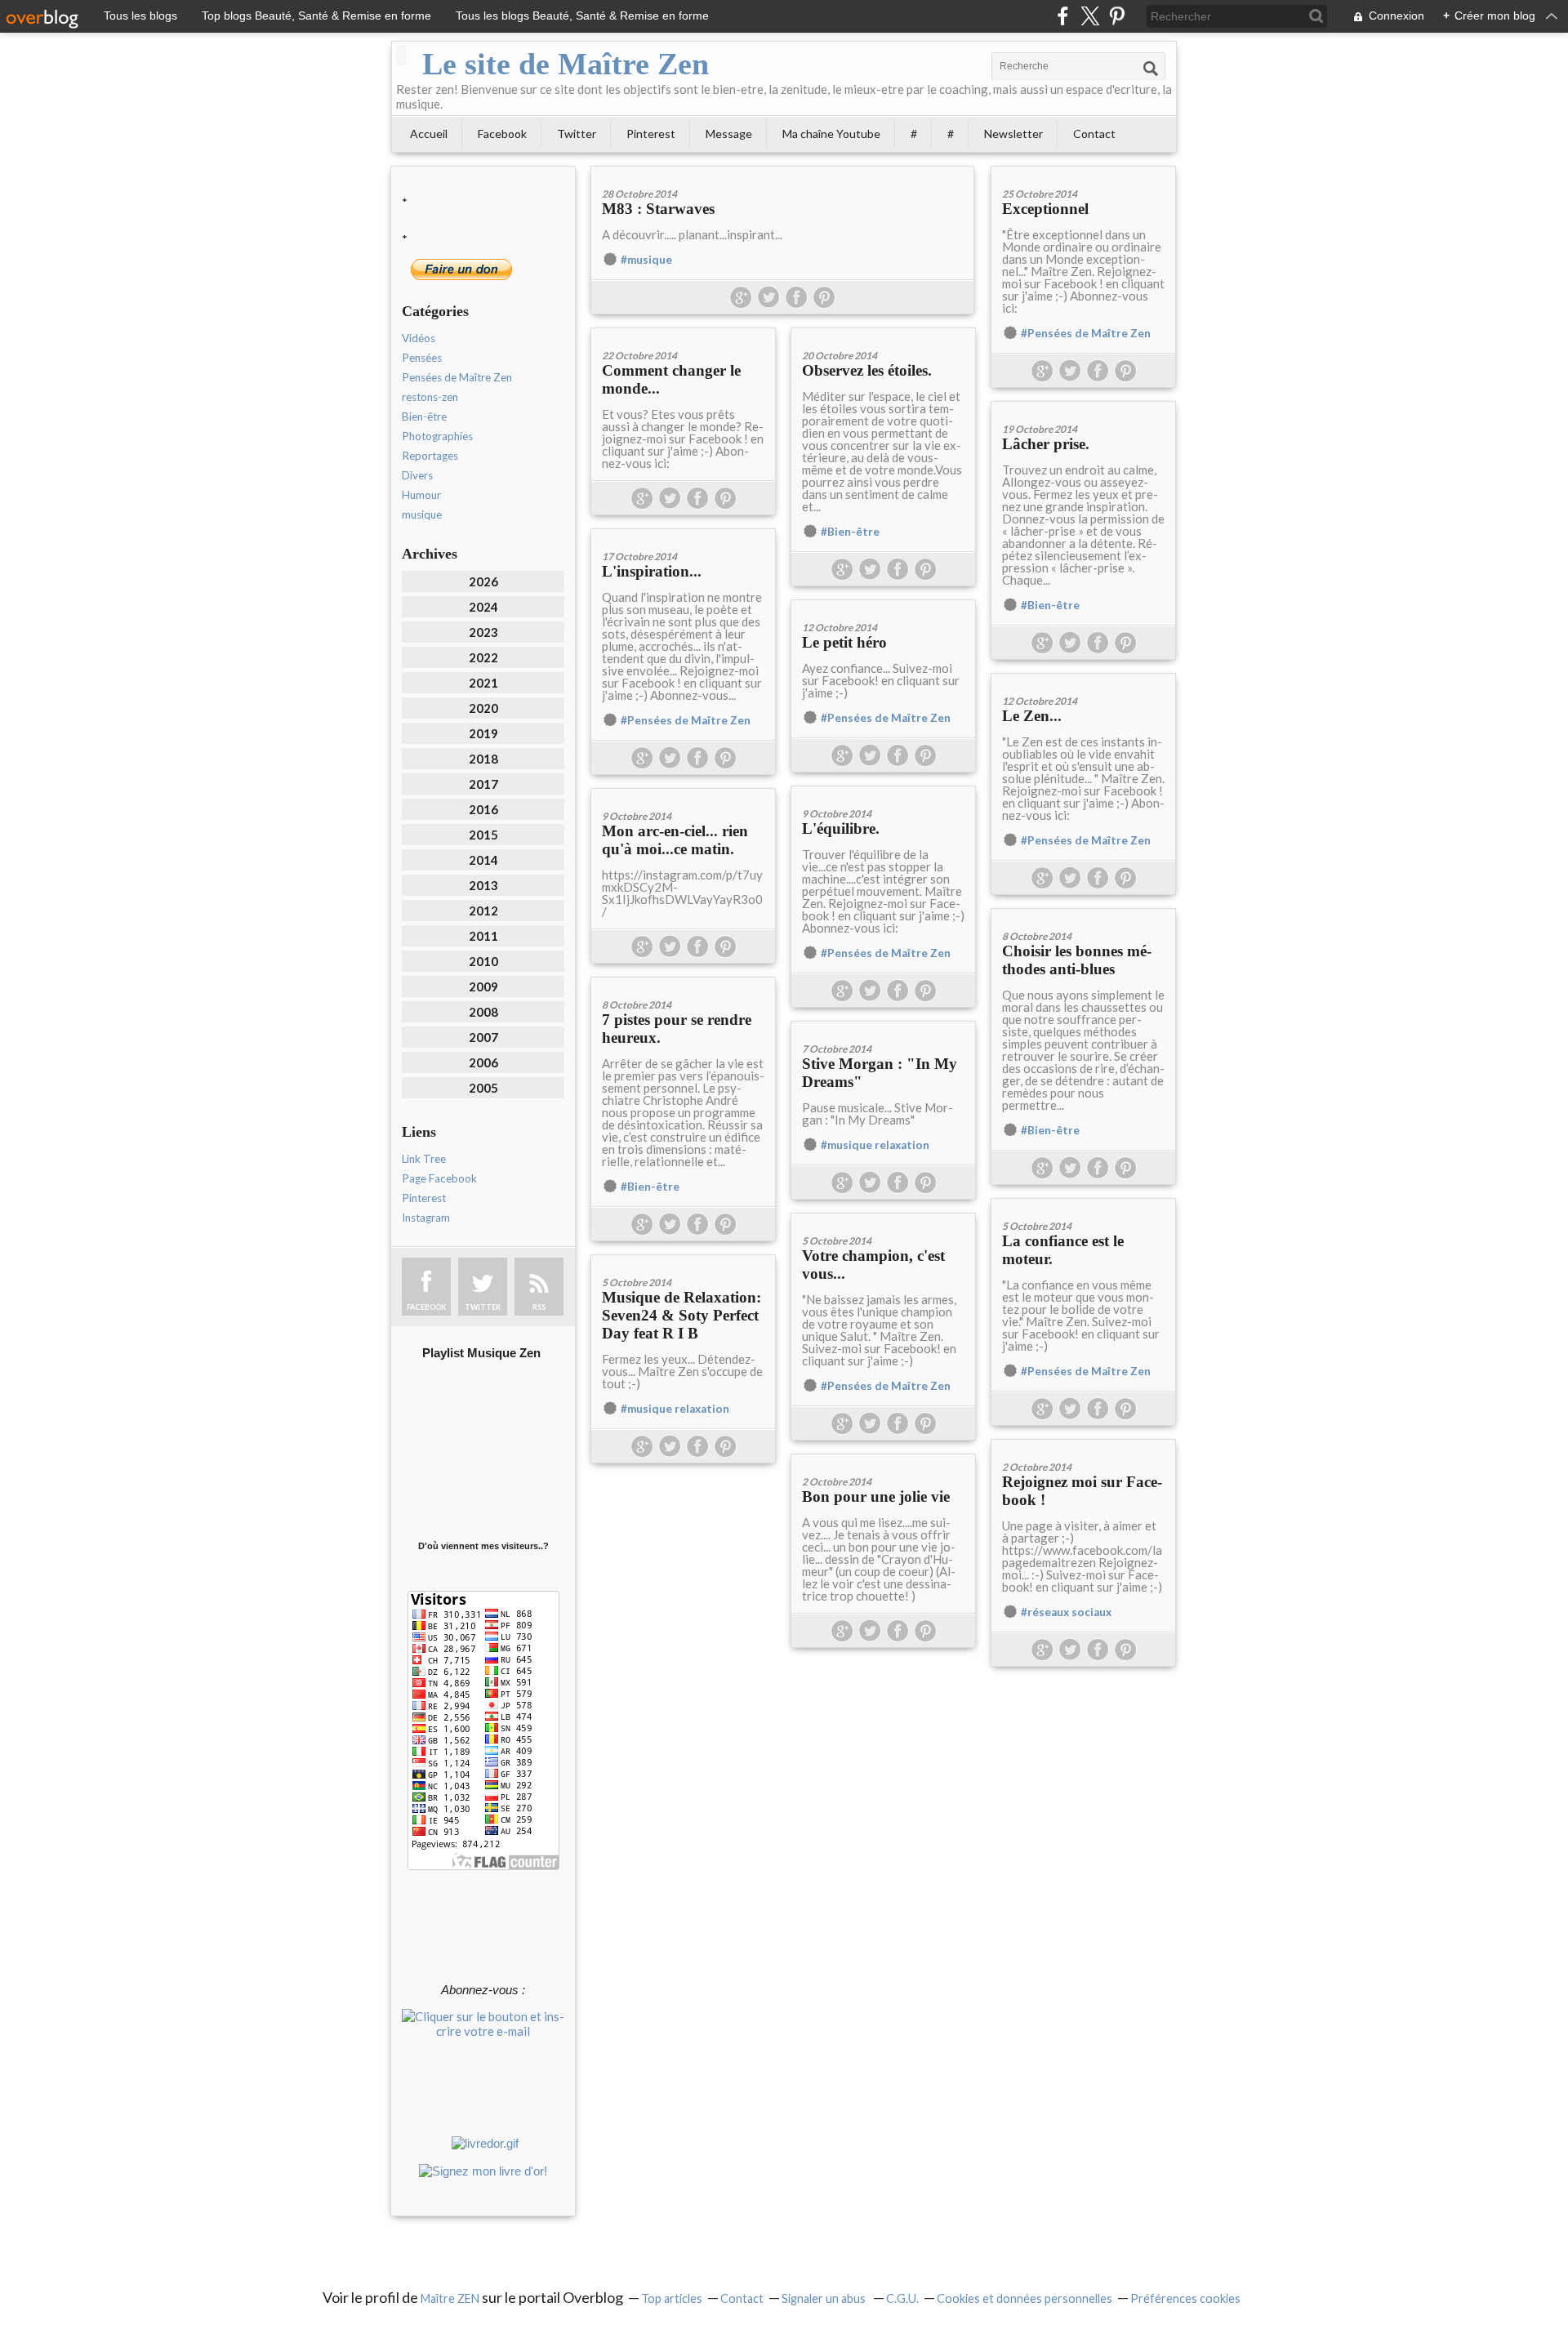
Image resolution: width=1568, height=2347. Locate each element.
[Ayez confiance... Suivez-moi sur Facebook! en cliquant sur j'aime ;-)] (883, 606)
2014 (483, 860)
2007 (483, 1037)
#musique (646, 260)
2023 (483, 632)
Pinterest (651, 134)
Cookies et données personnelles (1025, 2298)
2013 (483, 885)
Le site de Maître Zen (566, 64)
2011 (483, 936)
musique (422, 514)
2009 (483, 986)
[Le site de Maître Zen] (401, 56)
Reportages (430, 456)
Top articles (672, 2298)
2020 (483, 708)
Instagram (426, 1218)
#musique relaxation (875, 1145)
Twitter (577, 134)
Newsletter (1013, 134)
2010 (483, 961)
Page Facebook (439, 1178)
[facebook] (1063, 16)
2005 (483, 1088)
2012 (483, 911)
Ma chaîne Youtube (831, 134)
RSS (539, 1307)
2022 (483, 657)
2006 (483, 1062)
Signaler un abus (825, 2298)
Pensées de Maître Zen (457, 377)
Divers (417, 475)
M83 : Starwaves (658, 209)
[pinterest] (1117, 16)
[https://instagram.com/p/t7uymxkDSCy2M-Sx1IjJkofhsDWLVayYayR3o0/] (683, 794)
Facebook (502, 134)
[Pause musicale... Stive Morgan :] (883, 1027)
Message (729, 134)
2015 (483, 835)
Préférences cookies (1185, 2298)
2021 (483, 683)
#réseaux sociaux (1066, 1612)
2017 (483, 784)
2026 (483, 581)
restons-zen (430, 397)
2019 (483, 733)
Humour (421, 495)
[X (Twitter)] (1090, 16)
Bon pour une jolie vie (876, 1496)
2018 (483, 759)
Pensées (422, 358)
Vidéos (419, 338)
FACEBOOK (426, 1307)
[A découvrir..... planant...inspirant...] (782, 172)
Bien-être (424, 416)
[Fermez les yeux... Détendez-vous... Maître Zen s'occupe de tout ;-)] (683, 1260)
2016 (483, 809)
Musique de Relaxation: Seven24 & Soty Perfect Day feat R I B (682, 1315)
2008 (483, 1012)
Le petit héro (844, 642)
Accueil (429, 134)
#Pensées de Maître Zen (1086, 333)
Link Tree (424, 1159)
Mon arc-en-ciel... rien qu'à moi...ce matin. (675, 840)
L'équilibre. (841, 828)
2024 (483, 607)
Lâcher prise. (1046, 444)
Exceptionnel (1045, 209)
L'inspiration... (652, 571)
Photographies (437, 436)
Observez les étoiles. (867, 370)
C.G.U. (902, 2298)
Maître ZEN (450, 2298)
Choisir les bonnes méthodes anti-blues (1077, 960)
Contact (1094, 134)
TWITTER (483, 1307)
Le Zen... (1032, 716)
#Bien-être (850, 532)
